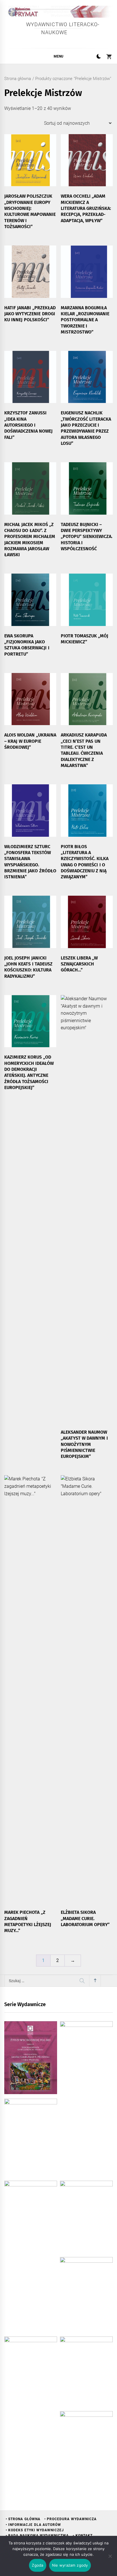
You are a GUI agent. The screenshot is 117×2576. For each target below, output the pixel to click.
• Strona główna (23, 2519)
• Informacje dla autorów (33, 2525)
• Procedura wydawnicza (70, 2519)
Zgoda (37, 2565)
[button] (99, 57)
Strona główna (18, 79)
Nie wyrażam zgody (70, 2565)
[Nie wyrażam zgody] (110, 2556)
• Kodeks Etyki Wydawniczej (35, 2530)
